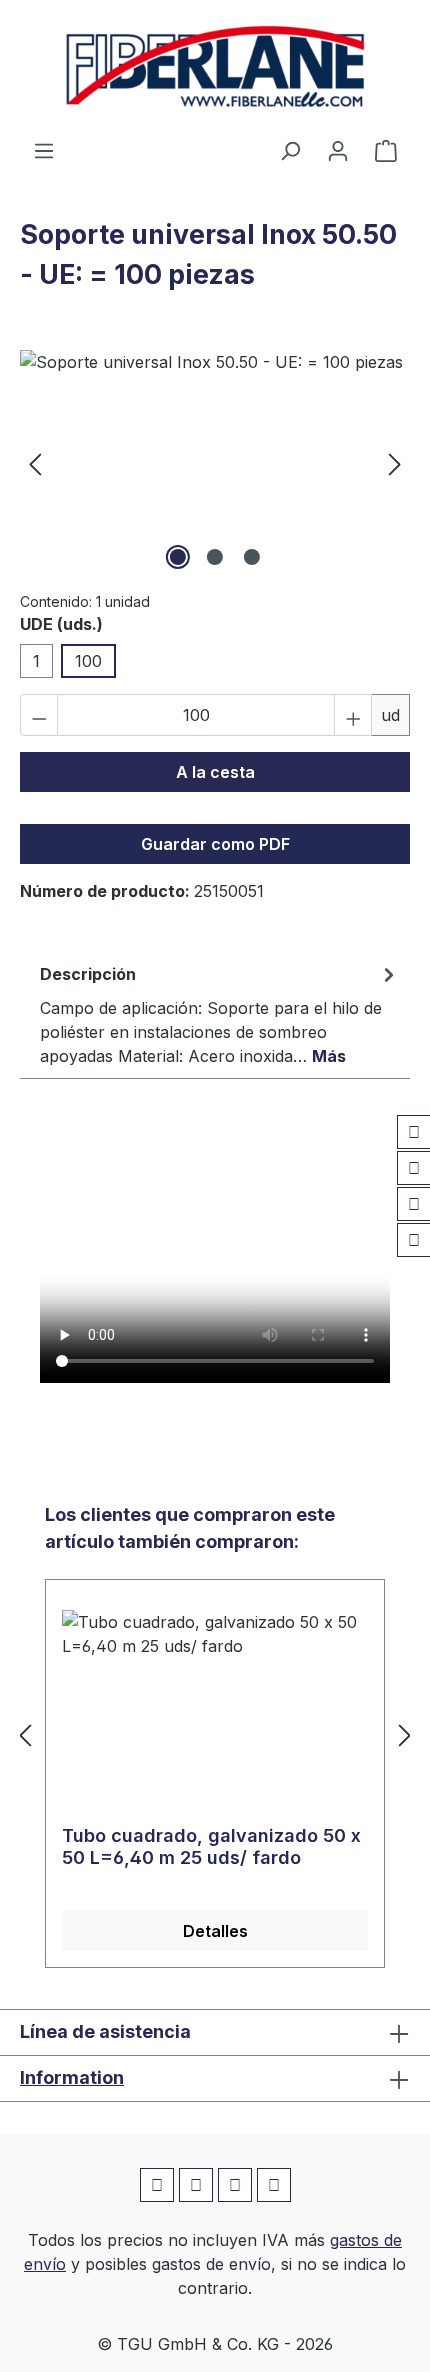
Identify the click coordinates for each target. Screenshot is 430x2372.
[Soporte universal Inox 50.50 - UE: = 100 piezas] (215, 462)
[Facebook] (414, 1132)
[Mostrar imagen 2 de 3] (215, 557)
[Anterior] (35, 462)
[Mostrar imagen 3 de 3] (252, 557)
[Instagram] (414, 1168)
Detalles (215, 1931)
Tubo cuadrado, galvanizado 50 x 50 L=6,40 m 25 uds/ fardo (211, 1846)
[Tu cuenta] (338, 150)
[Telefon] (414, 1240)
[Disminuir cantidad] (39, 715)
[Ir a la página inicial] (215, 69)
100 (88, 661)
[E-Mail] (414, 1204)
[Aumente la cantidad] (353, 715)
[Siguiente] (395, 462)
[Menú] (44, 150)
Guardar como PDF (215, 844)
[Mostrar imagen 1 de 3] (178, 557)
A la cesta (215, 772)
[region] (215, 462)
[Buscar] (290, 150)
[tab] (220, 1014)
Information (72, 2077)
